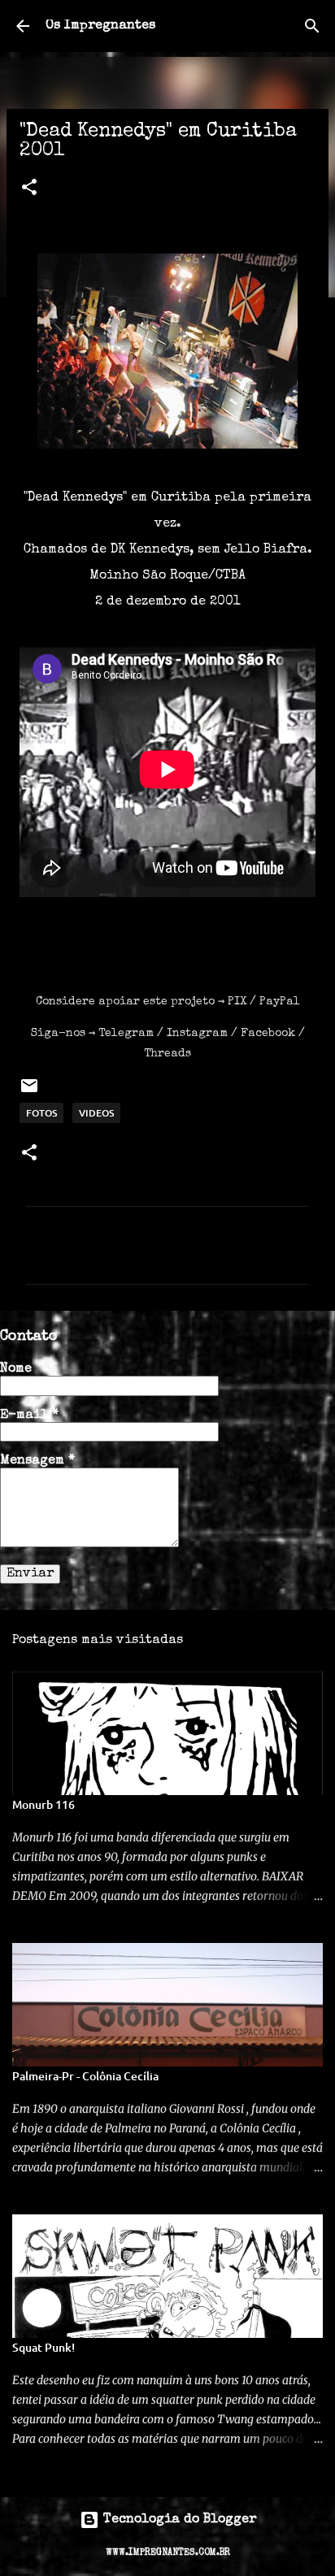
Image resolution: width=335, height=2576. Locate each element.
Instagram (197, 1034)
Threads (167, 1054)
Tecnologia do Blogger (178, 2520)
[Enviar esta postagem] (29, 1092)
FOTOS (41, 1113)
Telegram (126, 1034)
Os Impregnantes (100, 26)
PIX (237, 1002)
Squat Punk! (44, 2347)
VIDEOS (96, 1113)
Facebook (268, 1034)
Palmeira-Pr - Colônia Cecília (85, 2076)
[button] (29, 189)
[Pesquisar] (312, 26)
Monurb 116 (44, 1804)
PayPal (280, 1002)
